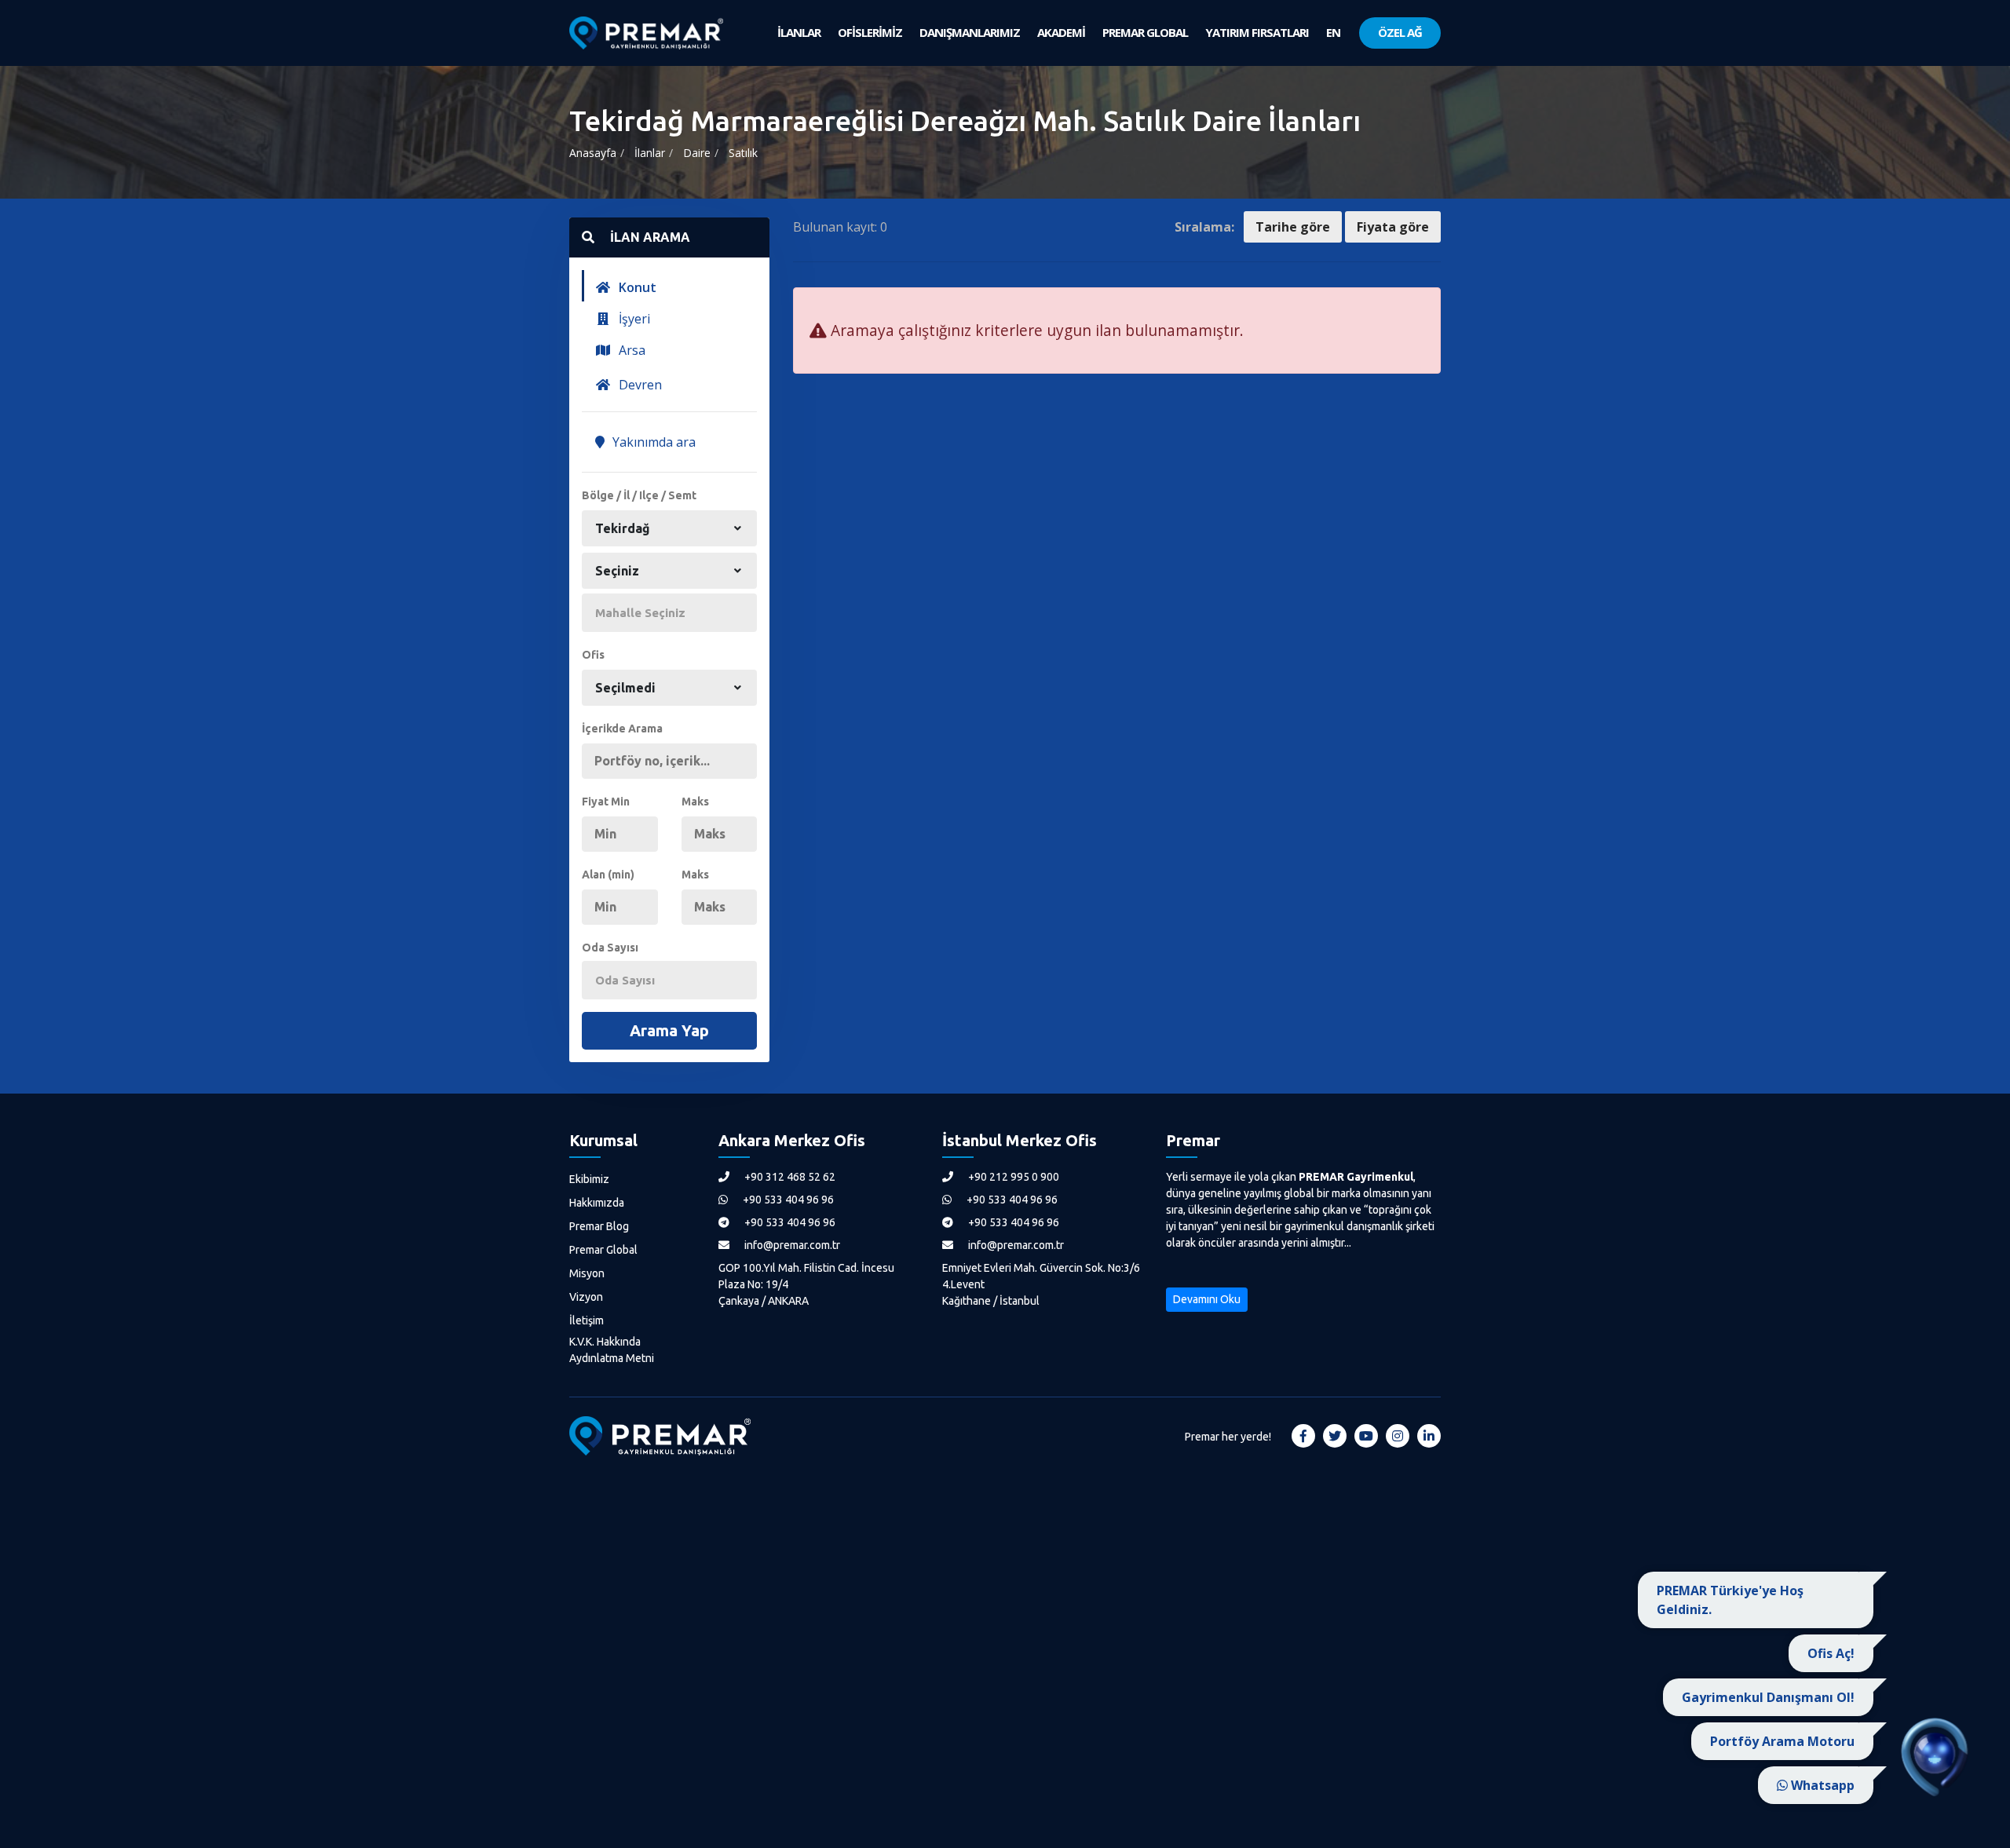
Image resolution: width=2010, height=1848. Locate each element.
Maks (695, 802)
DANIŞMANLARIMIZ (970, 32)
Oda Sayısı (610, 948)
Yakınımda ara (652, 442)
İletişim (587, 1320)
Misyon (587, 1273)
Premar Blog (599, 1226)
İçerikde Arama (622, 729)
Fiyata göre (1393, 227)
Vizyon (586, 1297)
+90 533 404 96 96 (787, 1200)
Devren (639, 385)
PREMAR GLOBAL (1145, 32)
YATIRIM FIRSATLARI (1257, 32)
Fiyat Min (606, 802)
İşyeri (633, 319)
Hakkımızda (597, 1203)
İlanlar (650, 153)
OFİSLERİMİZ (870, 32)
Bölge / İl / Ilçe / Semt (639, 495)
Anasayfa (593, 153)
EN (1333, 32)
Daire (697, 153)
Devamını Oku (1207, 1299)
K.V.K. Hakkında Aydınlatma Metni (612, 1350)
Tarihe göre (1293, 227)
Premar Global (603, 1250)
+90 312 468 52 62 (789, 1177)
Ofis (593, 655)
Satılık (743, 153)
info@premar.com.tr (791, 1245)
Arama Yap (669, 1030)
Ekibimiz (589, 1179)
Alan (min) (608, 875)
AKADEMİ (1061, 32)
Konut (636, 287)
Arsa (630, 350)
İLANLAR (799, 32)
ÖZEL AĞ (1400, 32)
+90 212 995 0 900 (1012, 1177)
